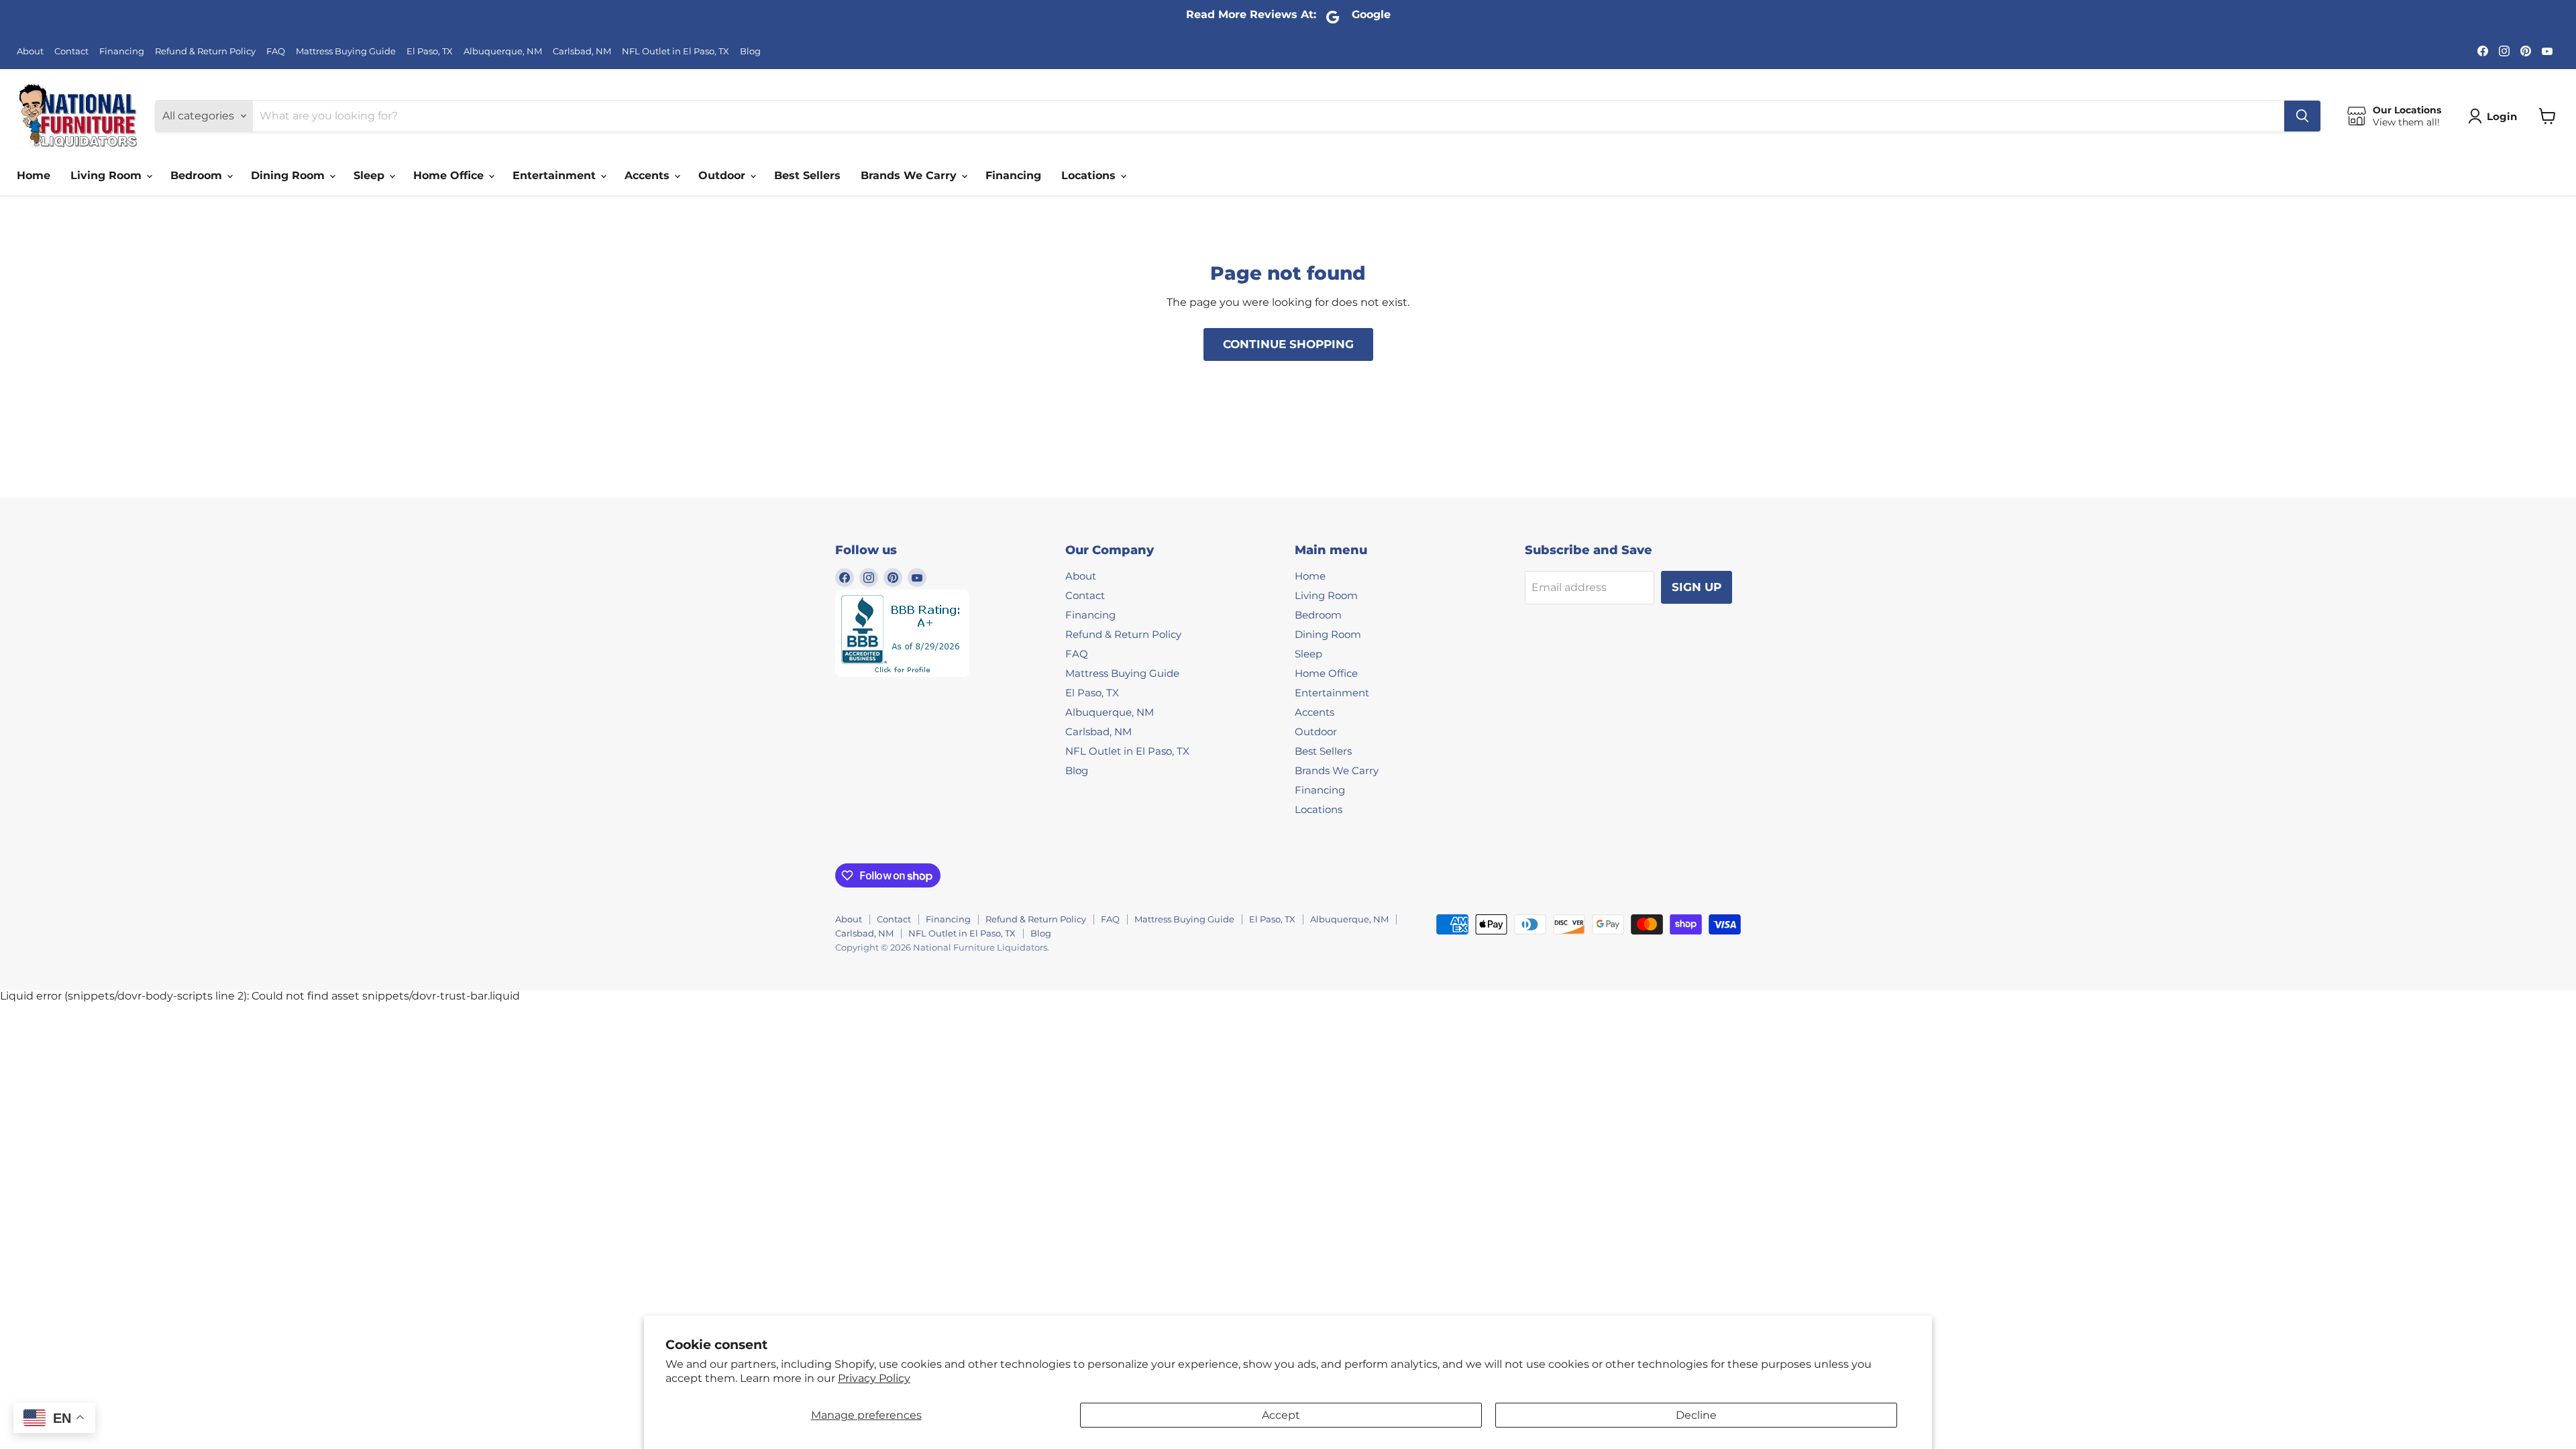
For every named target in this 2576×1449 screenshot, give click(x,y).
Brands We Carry (910, 175)
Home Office (450, 175)
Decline (1696, 1415)
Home (34, 175)
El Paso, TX (430, 51)
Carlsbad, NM (582, 51)
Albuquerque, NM (503, 51)
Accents (649, 175)
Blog (750, 51)
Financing (122, 51)
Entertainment (556, 175)
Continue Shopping (1288, 344)
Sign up (1697, 587)
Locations (1090, 175)
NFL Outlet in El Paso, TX (676, 51)
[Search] (2302, 116)
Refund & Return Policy (205, 51)
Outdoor (723, 175)
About (30, 51)
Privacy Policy (874, 1378)
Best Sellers (807, 175)
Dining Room (289, 175)
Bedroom (198, 175)
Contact (71, 51)
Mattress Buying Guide (346, 51)
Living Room (108, 175)
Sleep (371, 175)
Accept (1281, 1415)
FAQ (276, 51)
